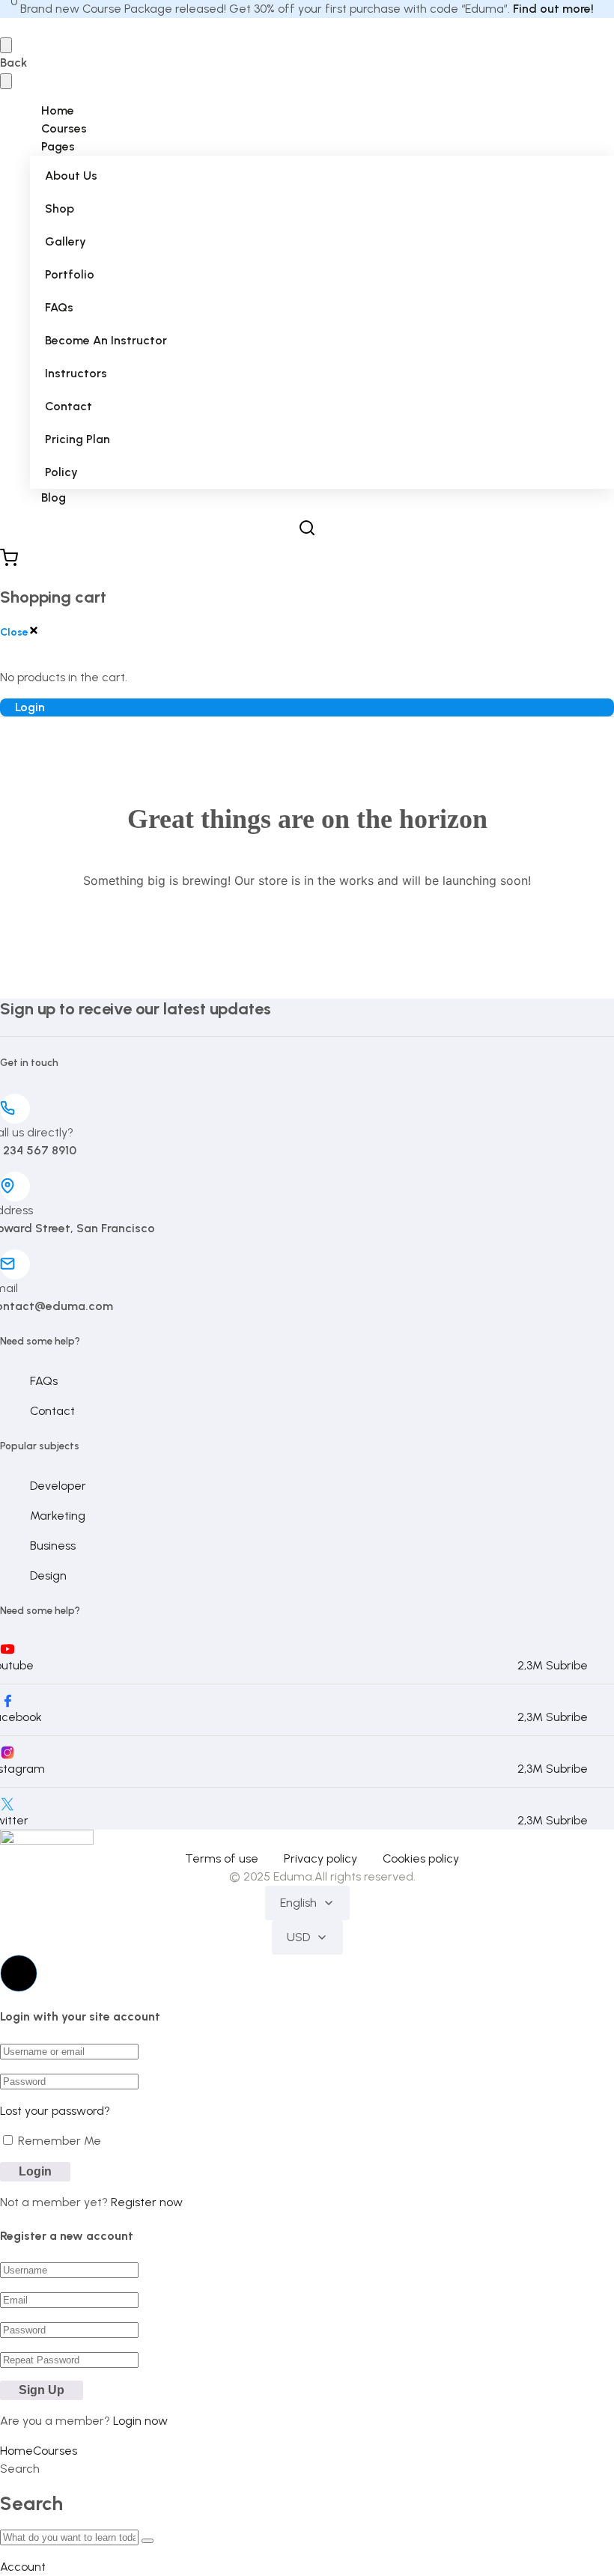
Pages (58, 146)
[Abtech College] (47, 1840)
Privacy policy (320, 1858)
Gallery (66, 241)
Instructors (76, 373)
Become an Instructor (106, 340)
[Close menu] (6, 81)
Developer (58, 1486)
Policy (61, 472)
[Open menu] (6, 45)
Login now (140, 2421)
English (298, 1903)
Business (53, 1546)
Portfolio (70, 274)
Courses (64, 128)
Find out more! (553, 9)
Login (30, 707)
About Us (71, 176)
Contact (69, 406)
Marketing (58, 1516)
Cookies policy (421, 1858)
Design (48, 1575)
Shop (60, 208)
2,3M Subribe (553, 1665)
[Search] (148, 2541)
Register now (147, 2202)
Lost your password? (55, 2111)
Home (58, 110)
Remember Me (58, 2141)
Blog (54, 497)
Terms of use (222, 1858)
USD (298, 1937)
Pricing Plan (77, 439)
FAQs (59, 307)
